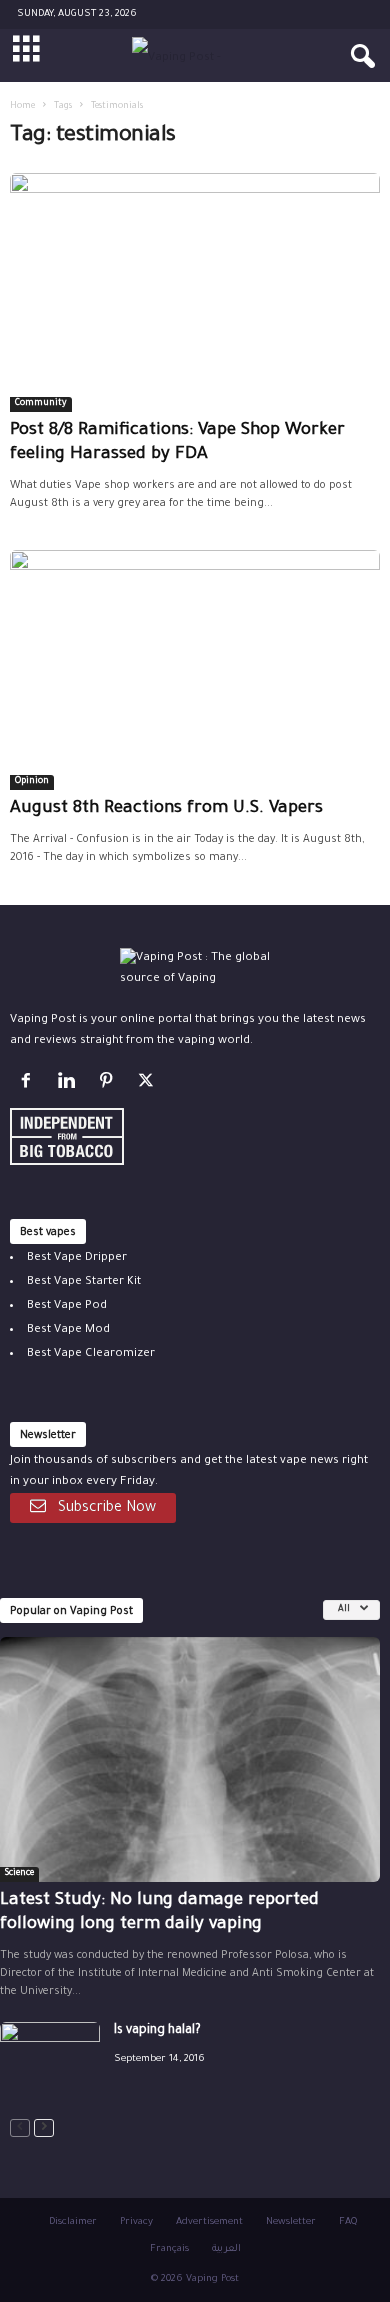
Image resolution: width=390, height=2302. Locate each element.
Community (41, 404)
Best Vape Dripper (77, 1258)
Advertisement (209, 2222)
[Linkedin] (70, 1085)
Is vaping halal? (157, 2031)
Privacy (136, 2222)
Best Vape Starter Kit (84, 1282)
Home (22, 107)
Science (19, 1874)
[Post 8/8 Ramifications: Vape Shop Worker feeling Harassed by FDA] (195, 292)
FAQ (348, 2222)
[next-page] (44, 2128)
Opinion (32, 782)
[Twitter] (148, 1085)
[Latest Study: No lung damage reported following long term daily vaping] (190, 1759)
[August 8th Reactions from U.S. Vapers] (195, 669)
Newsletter (291, 2222)
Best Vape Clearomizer (91, 1354)
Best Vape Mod (68, 1330)
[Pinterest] (110, 1085)
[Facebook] (30, 1085)
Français (169, 2249)
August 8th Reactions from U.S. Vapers (166, 809)
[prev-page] (20, 2128)
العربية (226, 2249)
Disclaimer (73, 2222)
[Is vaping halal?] (50, 2059)
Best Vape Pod (67, 1306)
